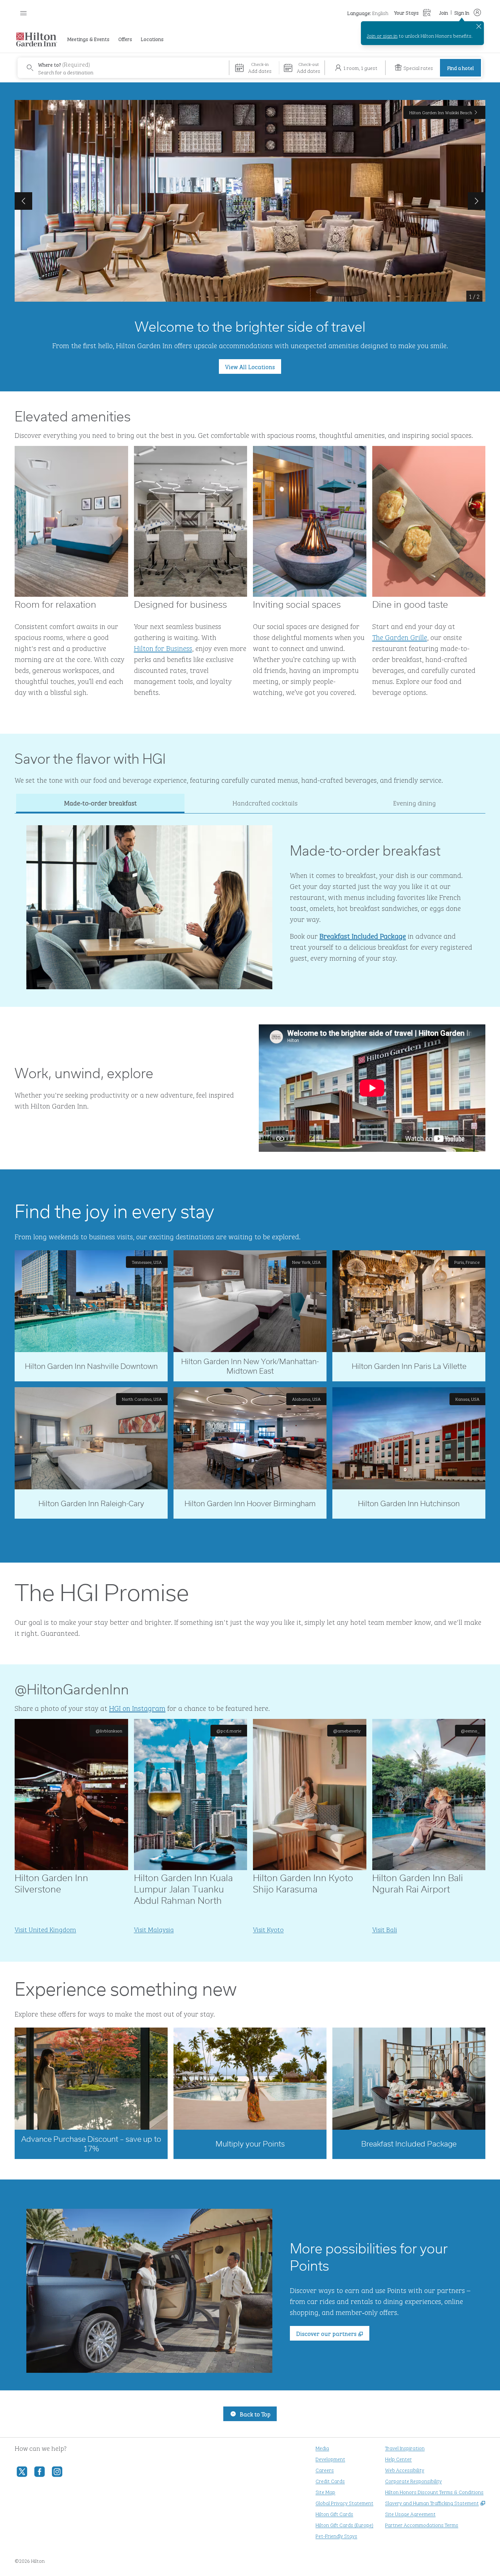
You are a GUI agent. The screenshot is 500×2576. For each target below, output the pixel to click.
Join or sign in (382, 35)
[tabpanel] (250, 901)
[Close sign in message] (479, 26)
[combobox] (123, 68)
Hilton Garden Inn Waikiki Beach (441, 112)
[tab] (100, 803)
